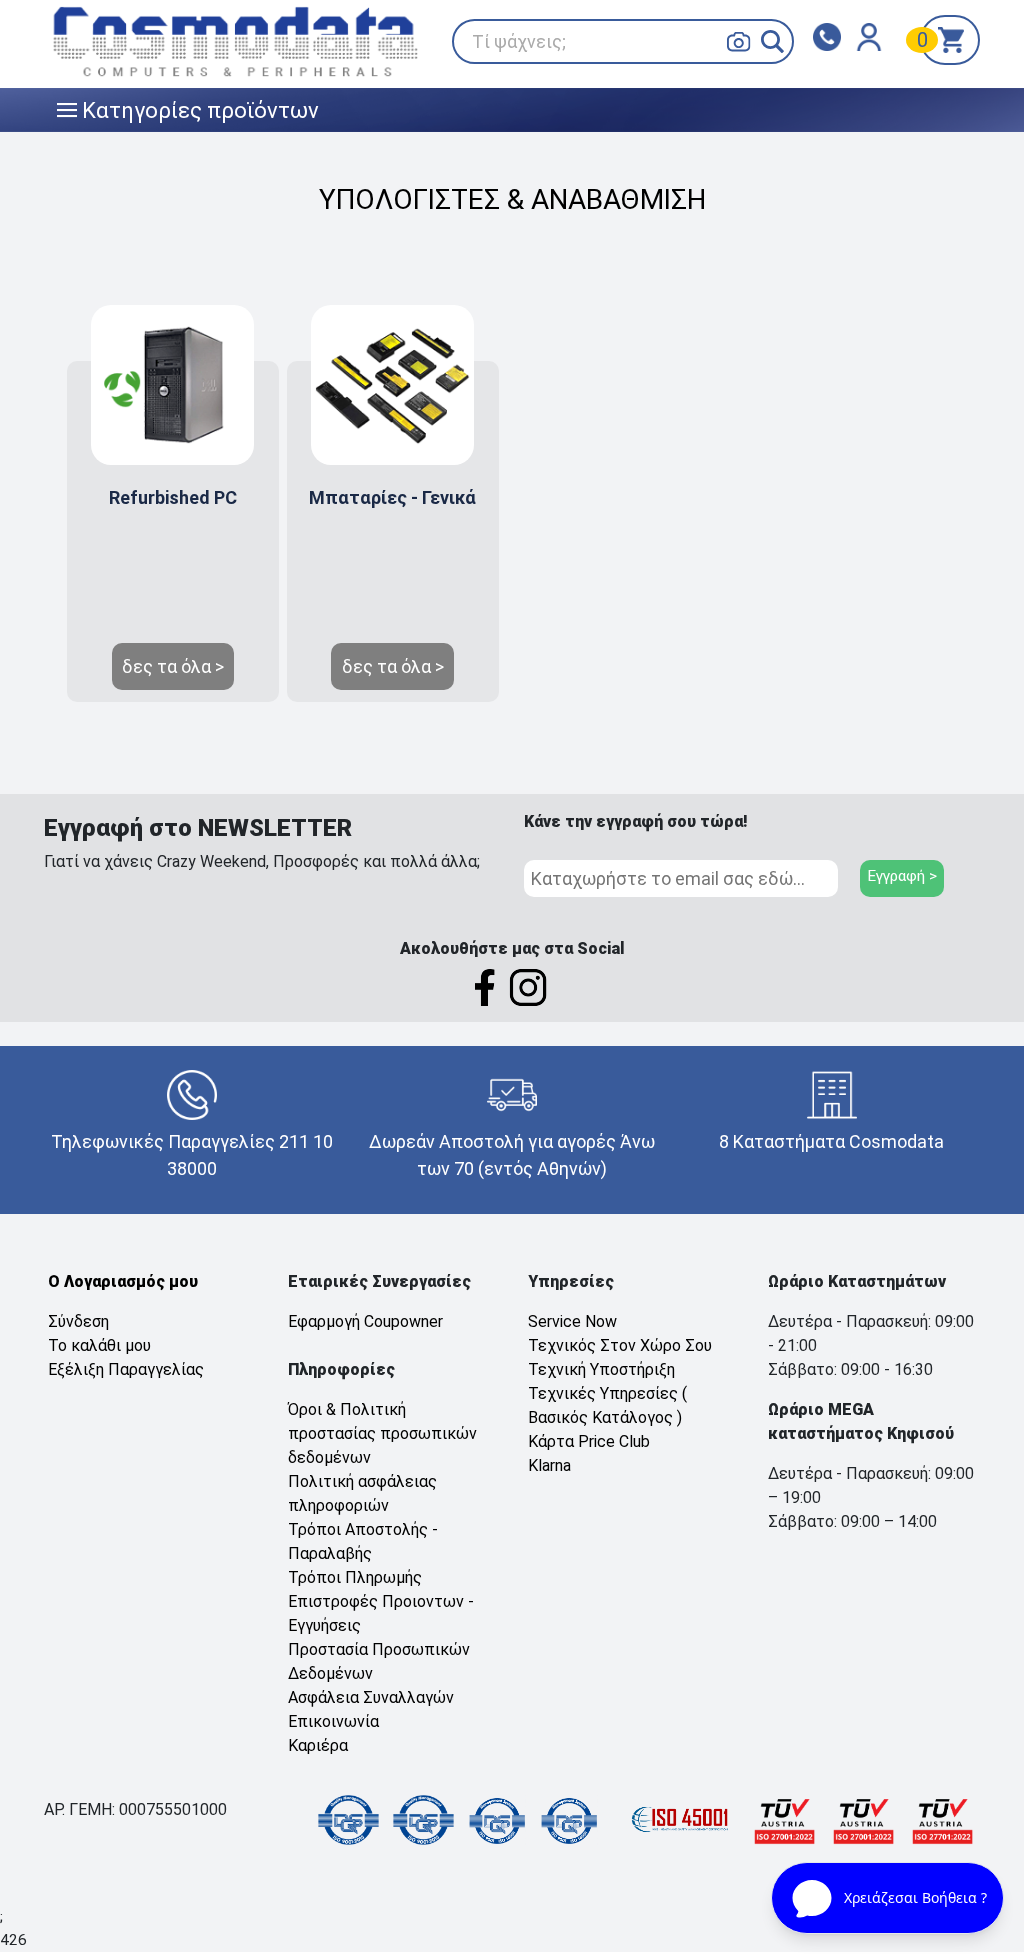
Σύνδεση (78, 1321)
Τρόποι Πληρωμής (355, 1577)
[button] (772, 41)
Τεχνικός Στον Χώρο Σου (620, 1345)
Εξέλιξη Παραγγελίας (126, 1369)
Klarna (549, 1465)
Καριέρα (318, 1745)
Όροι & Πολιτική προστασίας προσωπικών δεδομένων (382, 1433)
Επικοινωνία (333, 1721)
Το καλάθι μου (99, 1345)
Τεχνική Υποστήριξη (601, 1369)
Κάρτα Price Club (589, 1441)
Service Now (572, 1321)
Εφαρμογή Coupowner (365, 1321)
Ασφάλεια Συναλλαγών (371, 1697)
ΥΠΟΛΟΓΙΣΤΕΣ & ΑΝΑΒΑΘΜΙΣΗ (512, 199)
